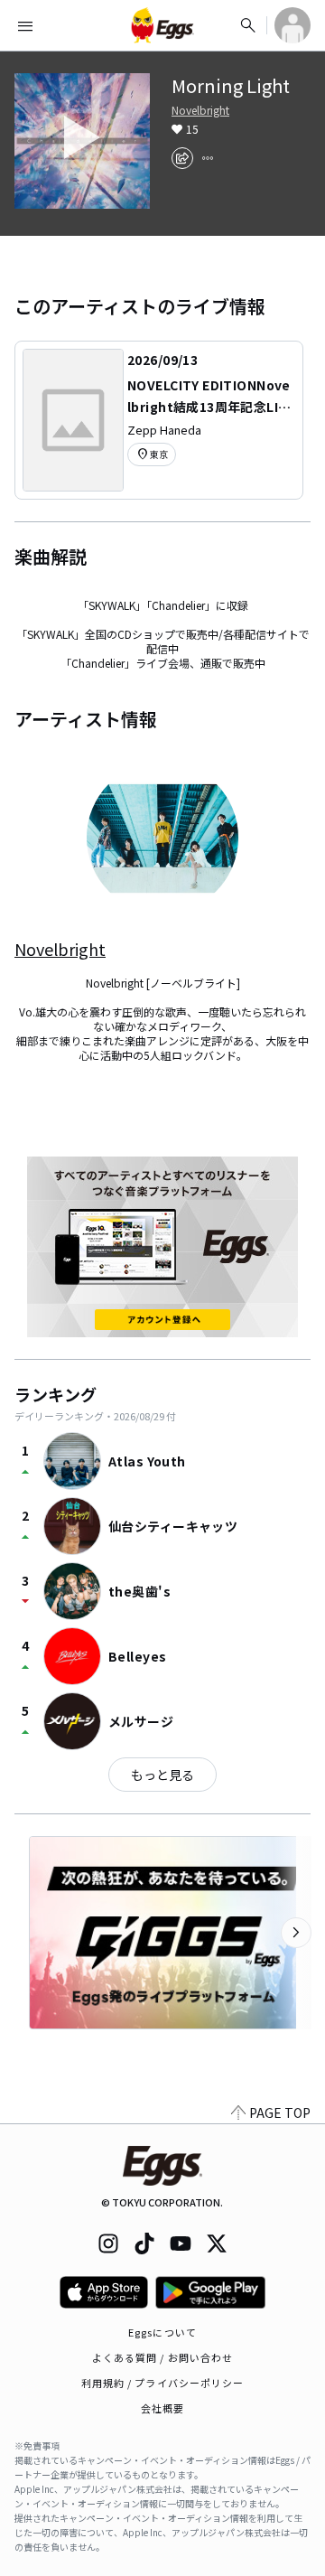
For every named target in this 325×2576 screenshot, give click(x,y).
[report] (208, 158)
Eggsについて (162, 2332)
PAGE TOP (280, 2112)
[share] (182, 158)
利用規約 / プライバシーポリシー (163, 2383)
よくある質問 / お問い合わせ (163, 2357)
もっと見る (162, 1775)
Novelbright (200, 110)
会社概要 (162, 2408)
